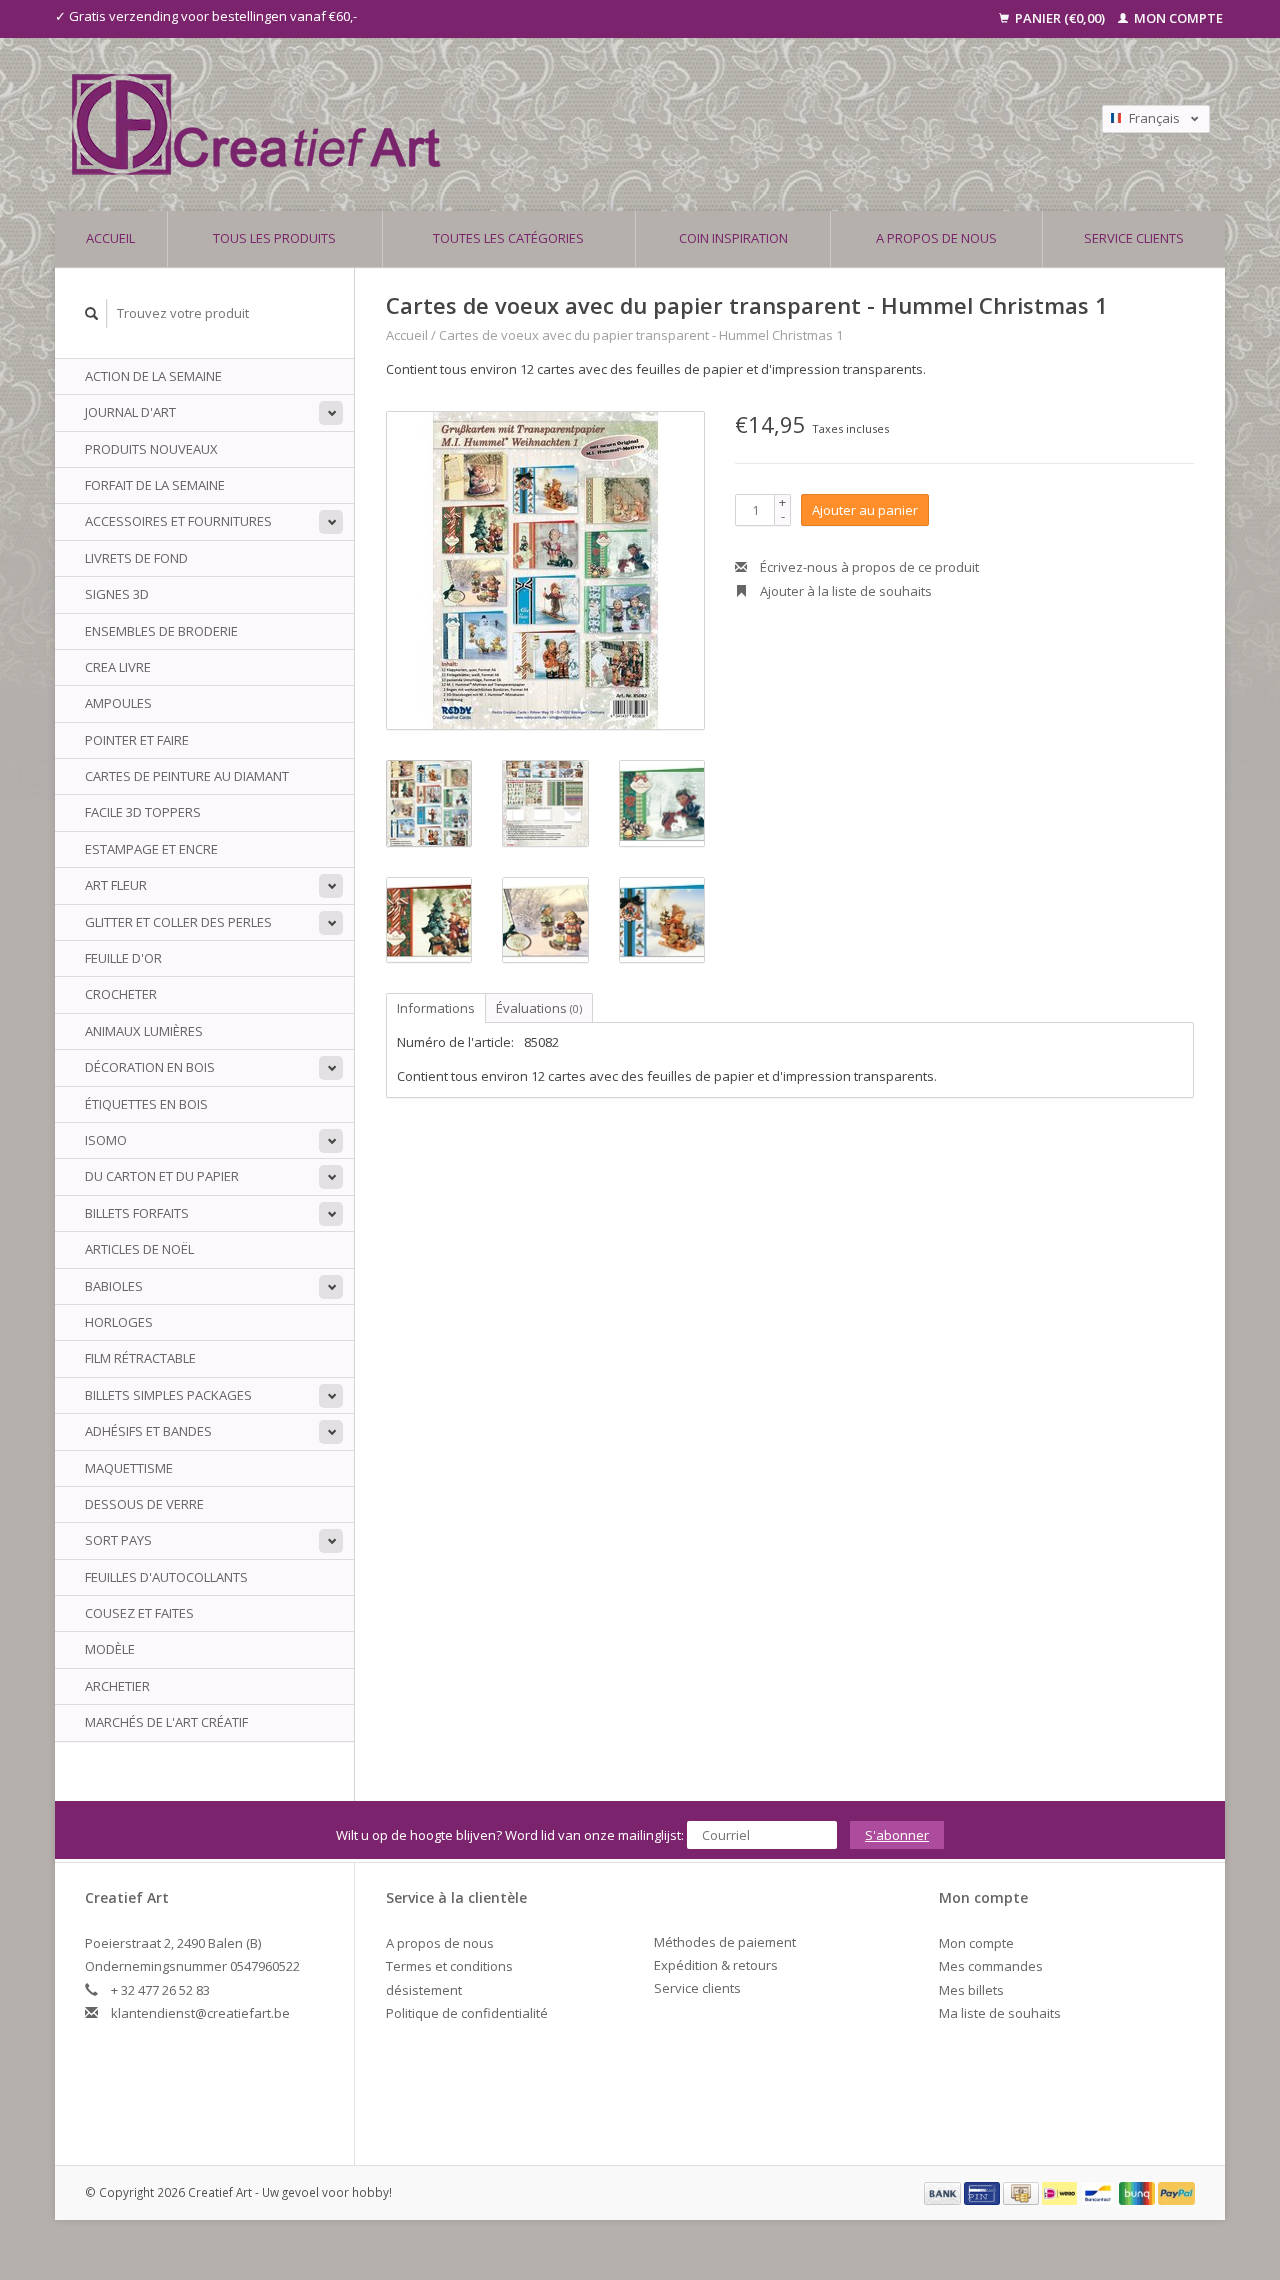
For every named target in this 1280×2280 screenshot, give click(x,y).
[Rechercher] (92, 313)
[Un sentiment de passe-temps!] (499, 124)
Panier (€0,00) (1060, 18)
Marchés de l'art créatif (166, 1722)
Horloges (119, 1322)
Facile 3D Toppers (143, 812)
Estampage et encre (151, 849)
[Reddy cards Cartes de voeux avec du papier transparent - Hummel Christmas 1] (545, 570)
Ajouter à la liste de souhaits (844, 591)
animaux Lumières (144, 1031)
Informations (436, 1008)
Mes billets (971, 1990)
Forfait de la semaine (155, 485)
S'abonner (897, 1835)
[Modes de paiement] (944, 2192)
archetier (117, 1686)
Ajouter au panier (865, 510)
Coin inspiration (733, 238)
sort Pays (118, 1540)
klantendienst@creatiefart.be (200, 2013)
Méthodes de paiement (725, 1942)
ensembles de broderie (161, 631)
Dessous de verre (144, 1504)
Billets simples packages (168, 1395)
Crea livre (118, 667)
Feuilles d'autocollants (166, 1577)
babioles (114, 1286)
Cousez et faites (139, 1613)
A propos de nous (936, 238)
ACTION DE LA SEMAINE (153, 376)
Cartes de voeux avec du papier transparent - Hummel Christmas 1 (641, 335)
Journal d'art (130, 412)
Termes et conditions (449, 1966)
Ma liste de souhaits (1000, 2013)
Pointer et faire (137, 740)
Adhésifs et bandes (148, 1431)
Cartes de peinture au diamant (187, 776)
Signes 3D (117, 594)
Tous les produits (274, 238)
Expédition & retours (716, 1965)
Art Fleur (116, 885)
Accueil (110, 238)
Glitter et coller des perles (178, 922)
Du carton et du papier (162, 1176)
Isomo (106, 1140)
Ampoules (118, 703)
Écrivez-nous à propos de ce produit (868, 567)
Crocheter (121, 994)
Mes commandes (991, 1966)
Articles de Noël (139, 1249)
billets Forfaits (137, 1213)
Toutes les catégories (508, 238)
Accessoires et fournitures (178, 521)
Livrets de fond (136, 558)
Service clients (1134, 238)
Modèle (110, 1649)
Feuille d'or (123, 958)
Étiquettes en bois (146, 1104)
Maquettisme (129, 1468)
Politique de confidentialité (467, 2013)
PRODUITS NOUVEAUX (151, 449)
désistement (424, 1990)
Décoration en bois (150, 1067)
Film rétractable (140, 1358)
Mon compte (1177, 18)
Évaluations (539, 1008)
